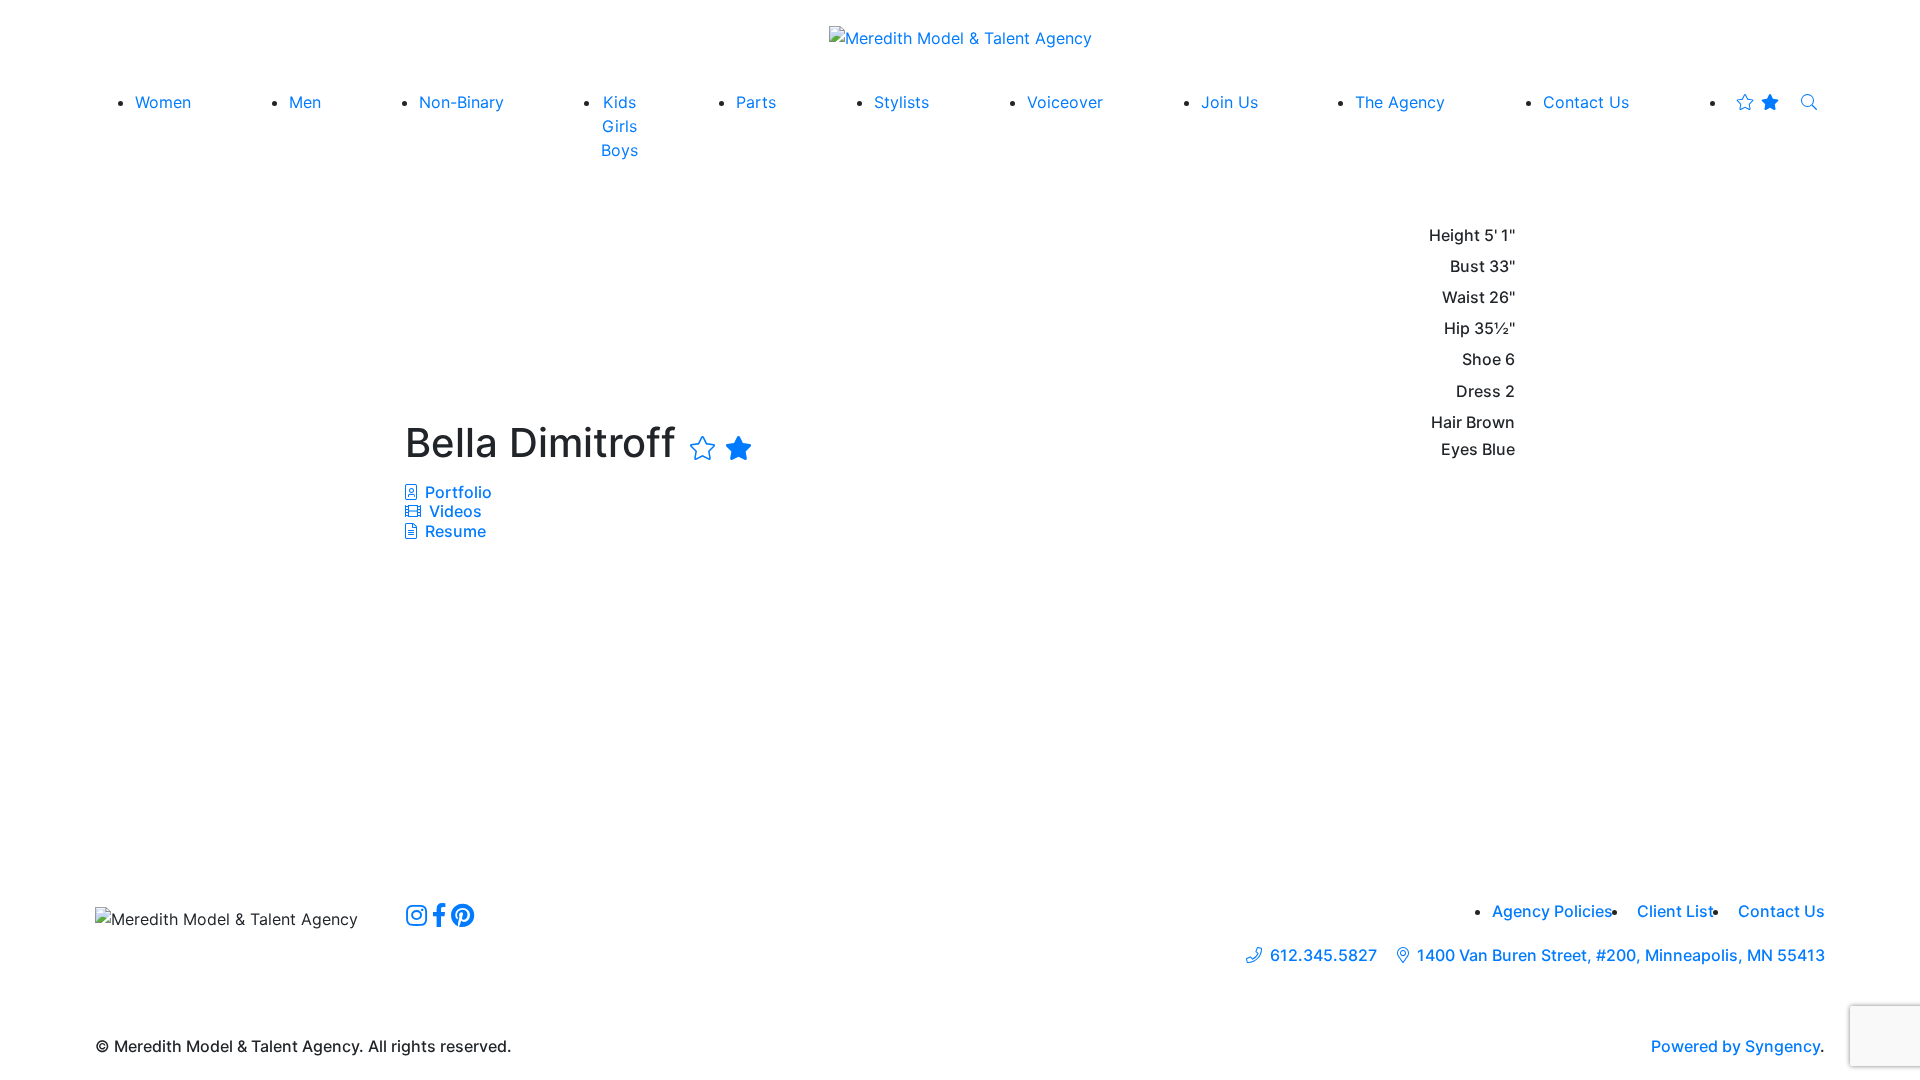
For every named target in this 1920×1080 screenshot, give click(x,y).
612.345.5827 (1323, 955)
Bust (1467, 266)
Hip (1457, 328)
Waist (1463, 297)
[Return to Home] (960, 37)
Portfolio (456, 492)
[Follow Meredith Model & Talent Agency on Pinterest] (462, 915)
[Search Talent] (1809, 102)
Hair (1446, 422)
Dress (1478, 391)
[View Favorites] (1757, 102)
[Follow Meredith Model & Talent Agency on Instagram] (416, 915)
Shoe (1481, 359)
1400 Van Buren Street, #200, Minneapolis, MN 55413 (1621, 955)
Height (1454, 235)
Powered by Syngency (1735, 1046)
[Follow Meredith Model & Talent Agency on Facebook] (439, 915)
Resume (455, 531)
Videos (453, 511)
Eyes (1459, 449)
